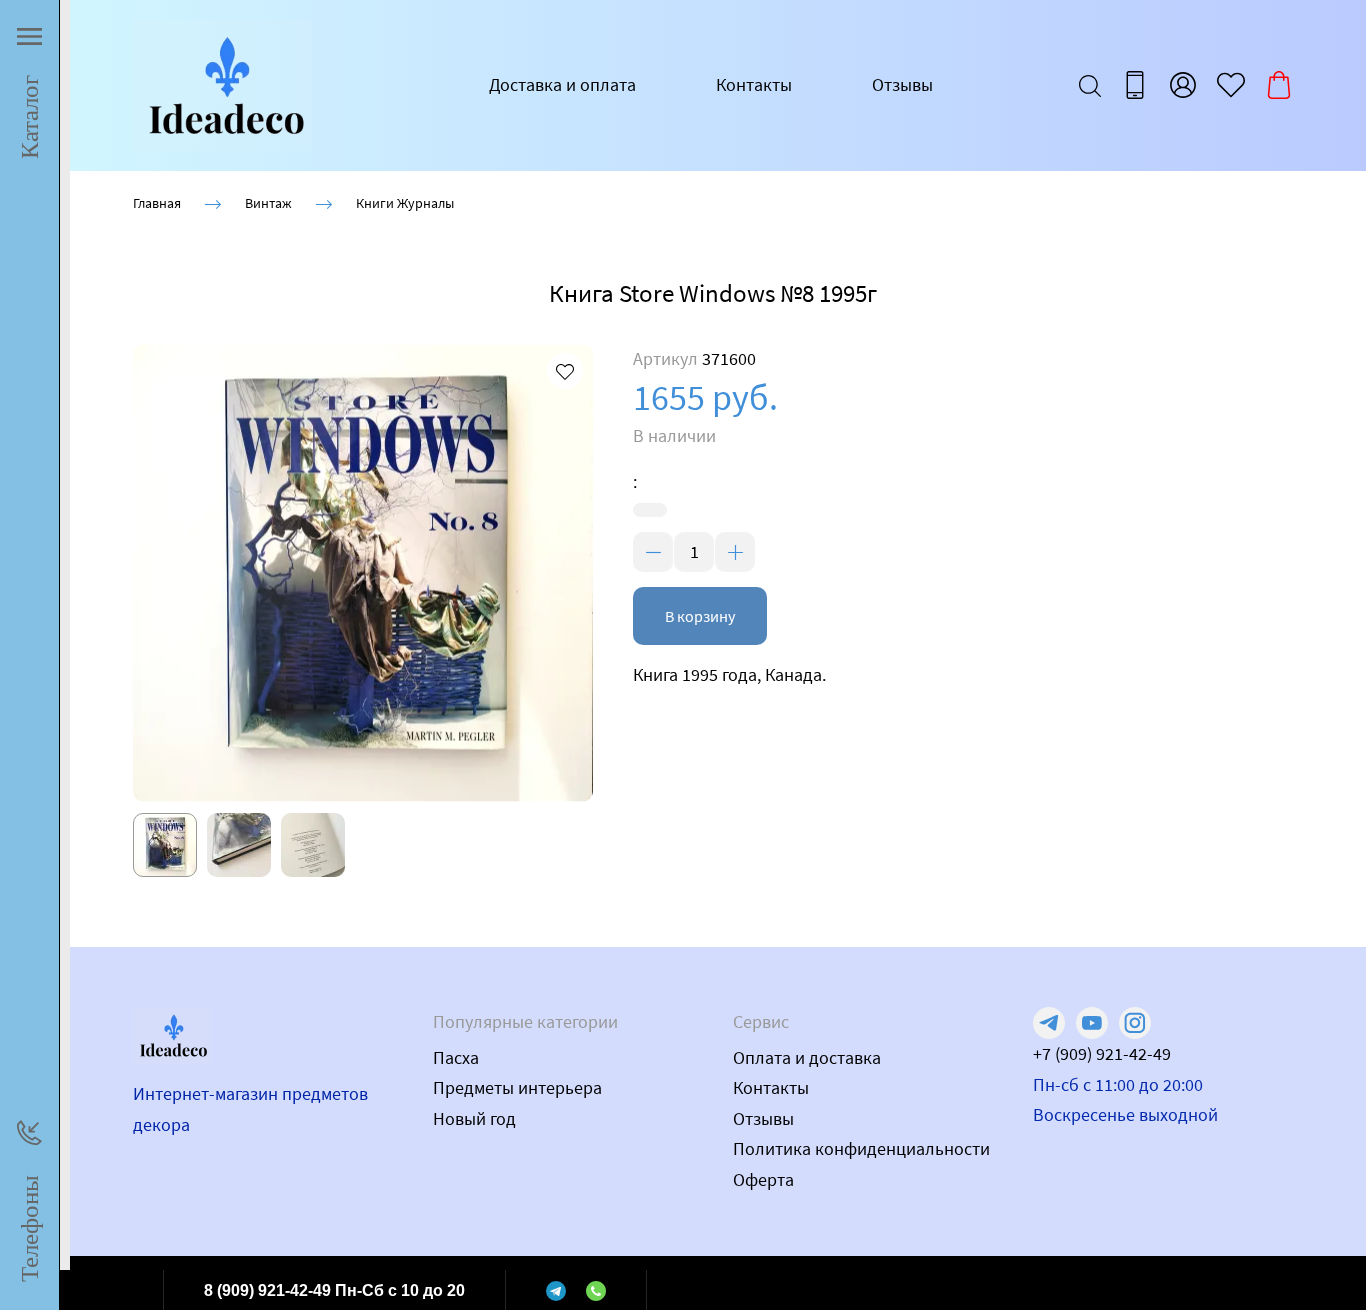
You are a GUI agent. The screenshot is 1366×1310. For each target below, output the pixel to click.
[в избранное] (565, 371)
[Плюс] (735, 552)
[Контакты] (1135, 85)
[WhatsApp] (596, 1290)
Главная (157, 203)
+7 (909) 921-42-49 (1102, 1053)
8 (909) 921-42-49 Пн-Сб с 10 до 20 (334, 1290)
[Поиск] (1090, 85)
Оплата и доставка (807, 1057)
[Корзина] (1279, 85)
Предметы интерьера (517, 1087)
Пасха (456, 1057)
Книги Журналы (405, 203)
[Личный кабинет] (1183, 85)
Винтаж (268, 203)
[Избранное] (1231, 85)
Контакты (754, 84)
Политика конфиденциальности (861, 1148)
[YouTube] (1092, 1023)
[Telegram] (556, 1290)
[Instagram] (1135, 1023)
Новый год (474, 1118)
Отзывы (902, 84)
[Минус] (653, 552)
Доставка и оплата (562, 84)
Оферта (763, 1179)
